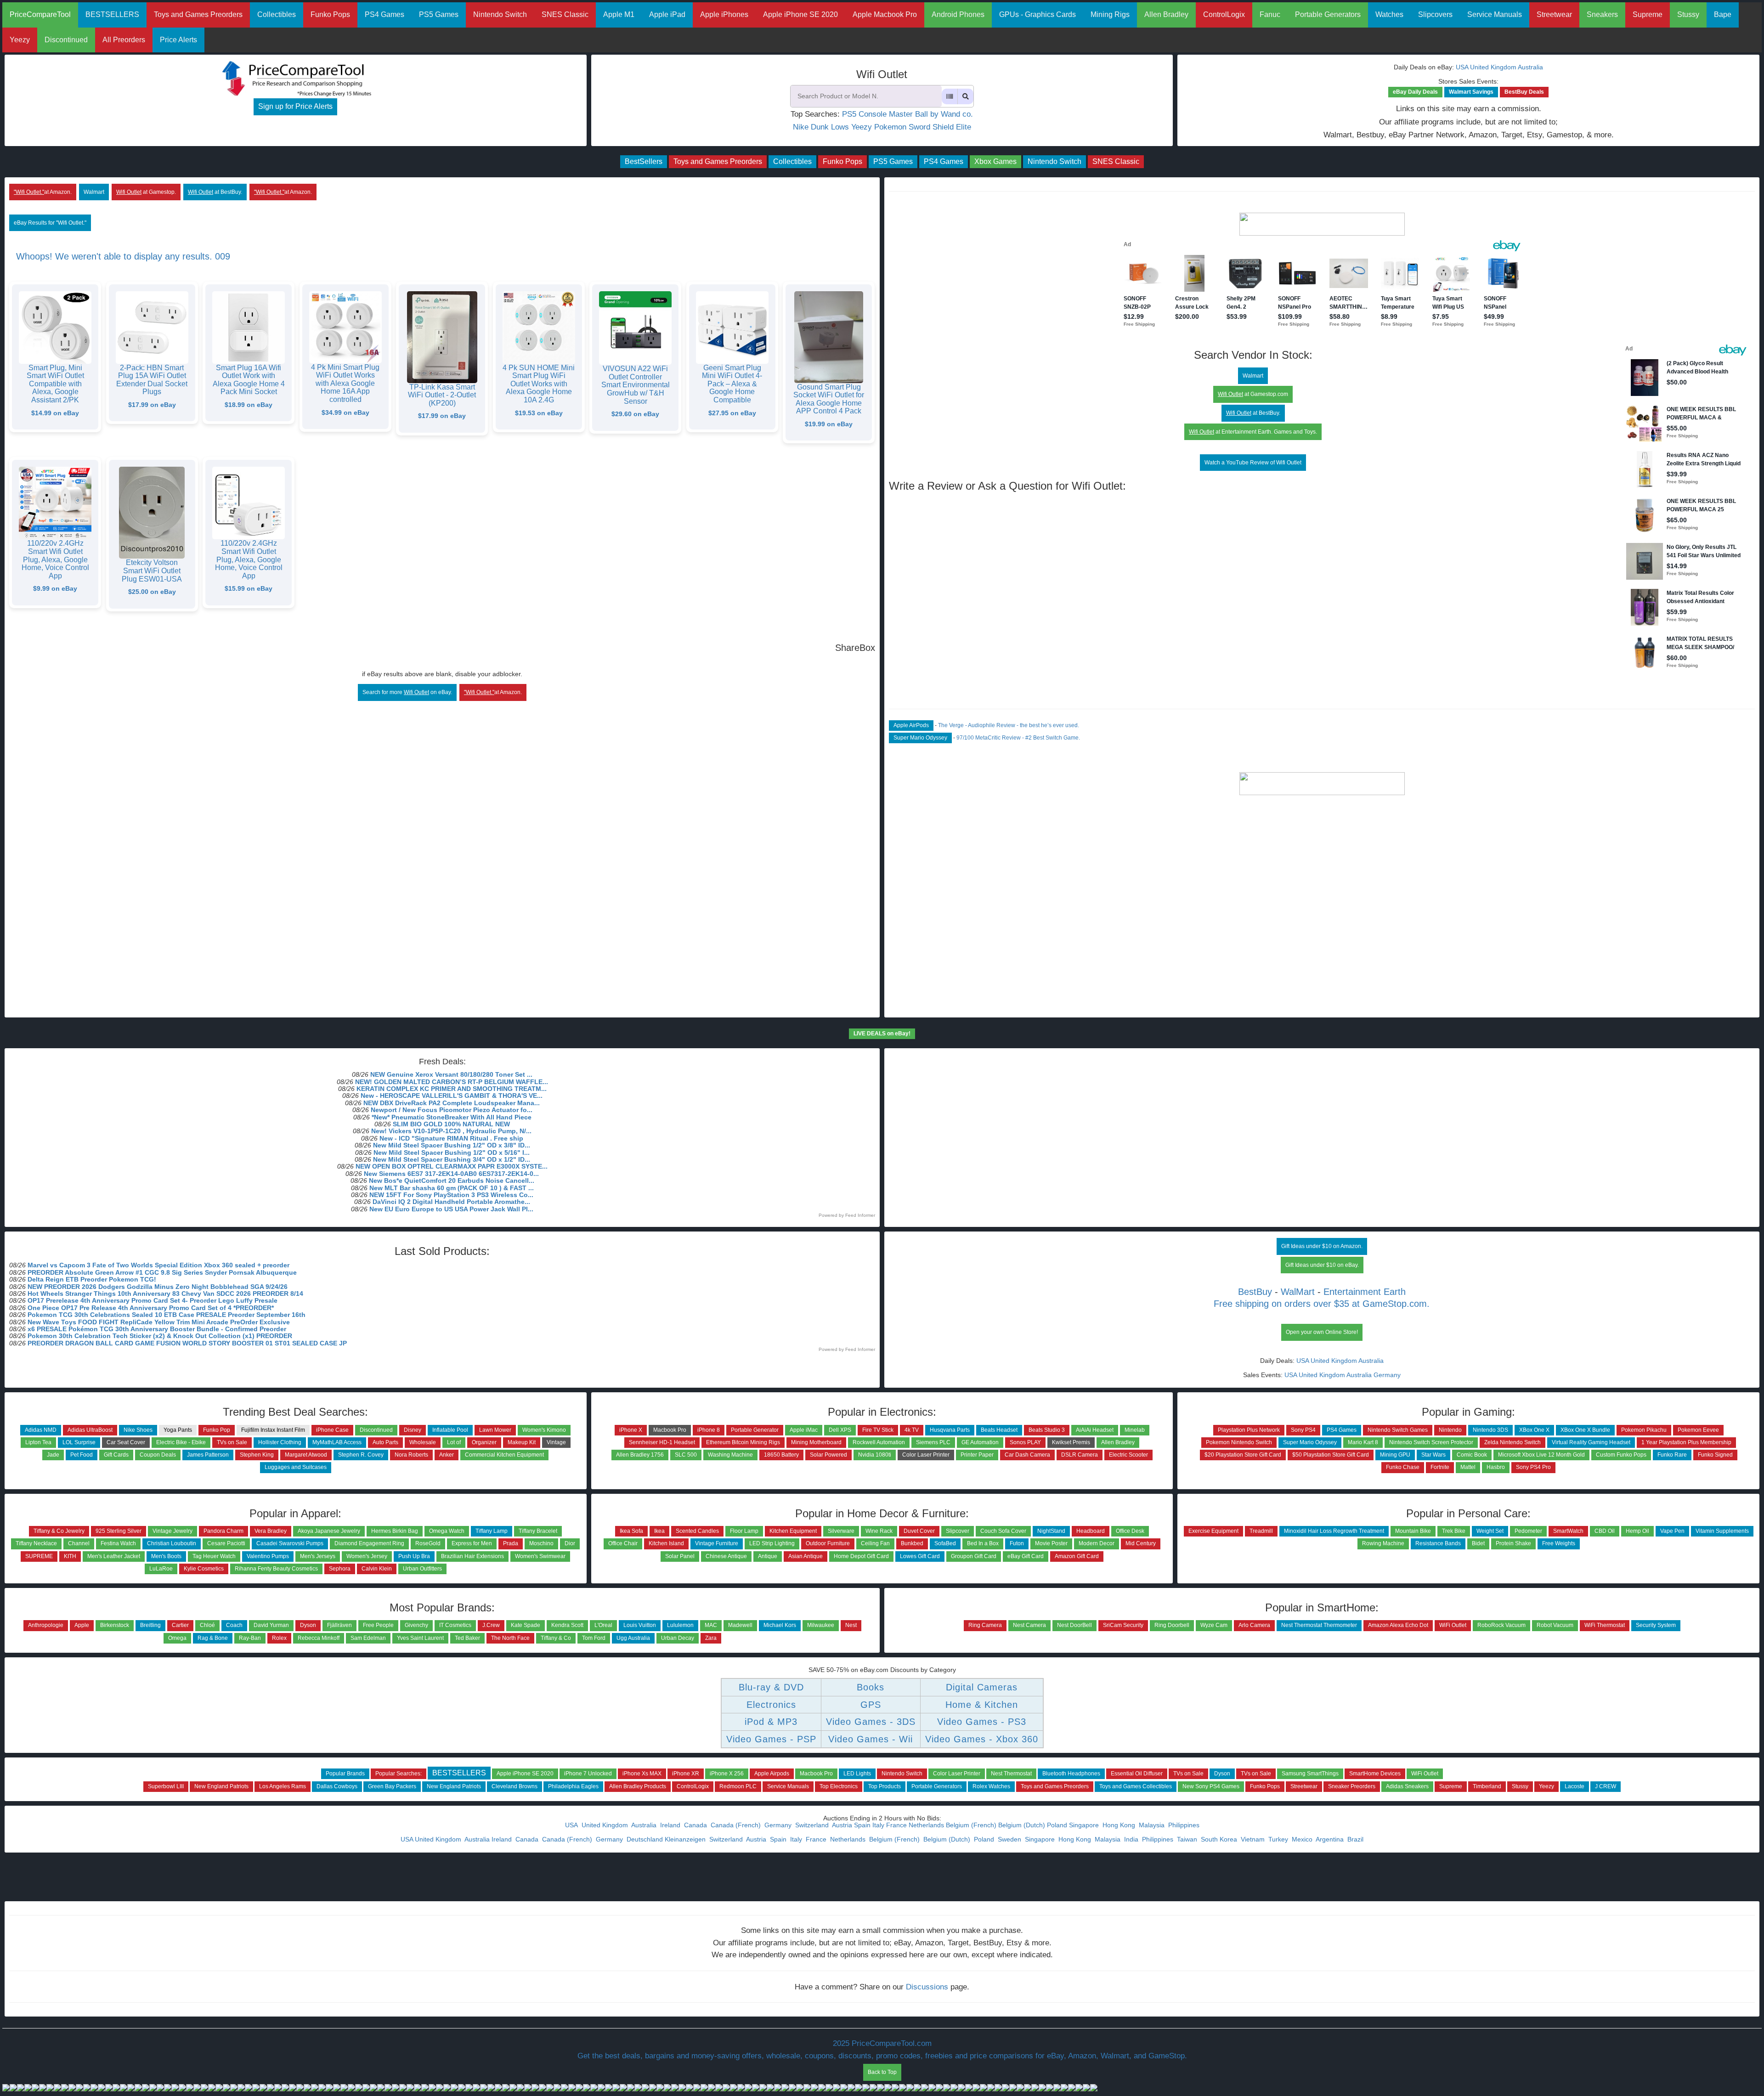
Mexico (1303, 1839)
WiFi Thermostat (1605, 1625)
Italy (878, 1825)
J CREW (1606, 1786)
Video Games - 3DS (871, 1722)
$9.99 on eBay (55, 588)
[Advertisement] (442, 875)
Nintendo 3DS (1490, 1430)
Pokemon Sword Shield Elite (923, 127)
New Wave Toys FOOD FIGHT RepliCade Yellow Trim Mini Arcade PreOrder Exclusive (159, 1322)
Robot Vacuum (1555, 1625)
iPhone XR (686, 1774)
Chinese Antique (726, 1556)
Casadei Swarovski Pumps (290, 1543)
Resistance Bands (1438, 1543)
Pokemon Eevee (1698, 1430)
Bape (1723, 14)
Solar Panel (680, 1556)
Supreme (1648, 14)
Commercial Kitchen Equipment (504, 1455)
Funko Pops (330, 14)
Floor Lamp (744, 1531)
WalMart (1298, 1292)
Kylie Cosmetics (204, 1569)
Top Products (885, 1786)
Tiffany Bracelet (538, 1531)
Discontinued (66, 40)
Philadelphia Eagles (573, 1786)
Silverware (841, 1531)
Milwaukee (821, 1625)
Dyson (308, 1625)
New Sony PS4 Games (1211, 1786)
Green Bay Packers (392, 1786)
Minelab (1135, 1430)
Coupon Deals (158, 1455)
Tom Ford (594, 1638)
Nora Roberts (411, 1455)
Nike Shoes (138, 1430)
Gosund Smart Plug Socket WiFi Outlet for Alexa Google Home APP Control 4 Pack (829, 399)
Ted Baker (467, 1638)
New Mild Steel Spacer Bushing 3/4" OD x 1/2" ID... (452, 1159)
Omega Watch (447, 1531)
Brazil (1355, 1839)
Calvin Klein (377, 1569)
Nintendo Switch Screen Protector (1431, 1442)
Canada (696, 1825)
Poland (1057, 1825)
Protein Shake (1513, 1543)
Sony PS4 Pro (1533, 1467)
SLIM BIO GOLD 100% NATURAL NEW (451, 1124)
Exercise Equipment (1213, 1531)
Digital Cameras (982, 1687)
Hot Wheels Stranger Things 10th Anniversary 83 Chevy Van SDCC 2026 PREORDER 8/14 (165, 1294)
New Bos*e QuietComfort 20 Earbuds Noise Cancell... (452, 1181)
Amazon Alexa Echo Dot (1398, 1625)
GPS (871, 1705)
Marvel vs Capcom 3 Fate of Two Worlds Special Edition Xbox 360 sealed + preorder (158, 1265)
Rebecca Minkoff (319, 1638)
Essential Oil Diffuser (1137, 1774)
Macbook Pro (670, 1430)
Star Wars (1433, 1455)
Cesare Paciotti (226, 1543)
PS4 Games (384, 14)
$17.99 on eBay (152, 405)
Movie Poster (1051, 1543)
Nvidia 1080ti (875, 1455)
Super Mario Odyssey (920, 738)
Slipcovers (1435, 14)
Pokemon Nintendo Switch (1239, 1442)
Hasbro (1496, 1467)
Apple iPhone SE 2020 (800, 14)
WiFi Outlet (1453, 1625)
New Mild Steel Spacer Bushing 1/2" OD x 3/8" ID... (452, 1145)
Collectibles (277, 14)
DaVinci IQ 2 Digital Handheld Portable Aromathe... (451, 1202)
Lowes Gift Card (920, 1556)
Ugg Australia (633, 1638)
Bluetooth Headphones (1071, 1774)
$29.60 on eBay (635, 414)
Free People (378, 1625)
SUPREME (39, 1556)
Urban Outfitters (422, 1569)
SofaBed (945, 1543)
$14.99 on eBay (55, 413)
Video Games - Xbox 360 (982, 1739)
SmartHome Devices (1375, 1774)
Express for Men (472, 1543)
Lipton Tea (38, 1442)
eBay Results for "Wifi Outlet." (50, 223)
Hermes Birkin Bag (395, 1531)
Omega (177, 1638)
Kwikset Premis (1071, 1442)
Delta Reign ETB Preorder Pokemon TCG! (92, 1279)
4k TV (912, 1430)
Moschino (541, 1543)
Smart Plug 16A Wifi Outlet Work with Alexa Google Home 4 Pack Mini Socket (249, 380)
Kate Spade (526, 1625)
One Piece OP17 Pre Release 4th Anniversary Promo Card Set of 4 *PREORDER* (151, 1308)
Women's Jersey (367, 1556)
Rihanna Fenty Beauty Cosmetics (276, 1569)
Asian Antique (806, 1556)
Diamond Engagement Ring (369, 1543)
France (896, 1825)
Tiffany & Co (556, 1638)
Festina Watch (118, 1543)
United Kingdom (1493, 67)
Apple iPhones (724, 14)
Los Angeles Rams (283, 1786)
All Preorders (124, 40)
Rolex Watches (991, 1786)
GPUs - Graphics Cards (1037, 14)
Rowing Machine (1383, 1543)
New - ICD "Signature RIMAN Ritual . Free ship (451, 1138)
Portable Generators (1328, 14)
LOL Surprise (79, 1442)
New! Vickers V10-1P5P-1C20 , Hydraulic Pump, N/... (451, 1131)
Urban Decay (678, 1638)
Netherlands (926, 1825)
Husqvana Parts (950, 1430)
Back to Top (882, 2072)
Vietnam (1254, 1839)
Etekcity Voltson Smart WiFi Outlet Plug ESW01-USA (152, 571)
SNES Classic (565, 14)
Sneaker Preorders (1352, 1786)
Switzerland (813, 1825)
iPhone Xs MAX (642, 1774)
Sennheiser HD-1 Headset (662, 1442)
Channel (79, 1543)
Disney (413, 1430)
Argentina (1331, 1839)
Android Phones (958, 14)
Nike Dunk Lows (821, 127)
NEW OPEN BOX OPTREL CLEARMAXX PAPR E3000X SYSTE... (452, 1166)
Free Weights (1559, 1543)
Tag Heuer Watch (214, 1556)
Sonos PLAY (1025, 1442)
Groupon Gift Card (974, 1556)
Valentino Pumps (268, 1556)
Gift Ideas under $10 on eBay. (1322, 1265)
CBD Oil (1605, 1531)
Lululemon (680, 1625)
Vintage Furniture (717, 1543)
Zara (711, 1638)
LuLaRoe (161, 1569)
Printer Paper (977, 1455)
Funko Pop (217, 1430)
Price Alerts (178, 40)
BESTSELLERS (112, 14)
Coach (234, 1625)
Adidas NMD (41, 1430)
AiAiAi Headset (1095, 1430)
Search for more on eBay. (407, 692)
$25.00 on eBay (152, 592)
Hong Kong (1120, 1825)
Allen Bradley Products (638, 1786)
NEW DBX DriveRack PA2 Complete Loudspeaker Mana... (452, 1103)
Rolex (279, 1638)
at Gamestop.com (1253, 394)
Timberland (1487, 1786)
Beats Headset (999, 1430)
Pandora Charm (223, 1531)
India (1132, 1839)
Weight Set (1490, 1531)
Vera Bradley (271, 1531)
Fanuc (1270, 14)
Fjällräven (339, 1625)
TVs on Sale (232, 1442)
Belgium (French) (971, 1825)
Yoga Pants (178, 1430)
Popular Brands (345, 1774)
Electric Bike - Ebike (181, 1442)
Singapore (1085, 1825)
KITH (70, 1556)
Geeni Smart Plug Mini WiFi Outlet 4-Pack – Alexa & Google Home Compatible (732, 384)
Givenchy (416, 1625)
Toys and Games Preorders (198, 14)
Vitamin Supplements (1722, 1531)
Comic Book (1472, 1455)
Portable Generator (755, 1430)
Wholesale (423, 1442)
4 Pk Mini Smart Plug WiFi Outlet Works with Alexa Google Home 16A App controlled (345, 383)
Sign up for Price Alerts (295, 106)
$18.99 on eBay (249, 405)
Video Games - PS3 (982, 1722)
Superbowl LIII (166, 1786)
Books (871, 1687)
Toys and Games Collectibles (1136, 1786)
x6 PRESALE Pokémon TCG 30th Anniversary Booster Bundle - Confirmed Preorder (157, 1329)
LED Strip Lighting (772, 1543)
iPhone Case (332, 1430)
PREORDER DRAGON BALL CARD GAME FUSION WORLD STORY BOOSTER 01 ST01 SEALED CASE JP (187, 1343)
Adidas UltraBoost (90, 1430)
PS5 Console (864, 114)
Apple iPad (667, 14)
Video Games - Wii (871, 1739)
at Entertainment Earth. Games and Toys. (1253, 432)
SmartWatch (1568, 1531)
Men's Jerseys (318, 1556)
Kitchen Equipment (793, 1531)
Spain (862, 1825)
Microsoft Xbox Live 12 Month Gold (1541, 1455)
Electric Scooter (1128, 1455)
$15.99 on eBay (249, 588)
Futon (1017, 1543)
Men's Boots (166, 1556)
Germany (1387, 1375)
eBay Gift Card (1026, 1556)
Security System (1656, 1625)
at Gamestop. (146, 192)
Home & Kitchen (982, 1705)
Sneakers (1602, 14)
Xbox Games (995, 161)
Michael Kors (780, 1625)
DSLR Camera (1080, 1455)
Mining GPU (1395, 1455)
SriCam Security (1123, 1625)
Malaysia (1153, 1825)
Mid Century (1141, 1543)
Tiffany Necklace (36, 1543)
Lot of (454, 1442)
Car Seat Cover (126, 1442)
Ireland (671, 1825)
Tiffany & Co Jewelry (59, 1531)
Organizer (484, 1442)
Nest (851, 1625)
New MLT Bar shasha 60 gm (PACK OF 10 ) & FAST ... (452, 1188)
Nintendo (1450, 1430)
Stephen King (257, 1455)
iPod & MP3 (771, 1722)
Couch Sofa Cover (1003, 1531)
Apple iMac (804, 1430)
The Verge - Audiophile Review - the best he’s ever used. (1009, 725)
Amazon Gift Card (1077, 1556)
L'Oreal (603, 1625)
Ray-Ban (250, 1638)
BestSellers (644, 161)
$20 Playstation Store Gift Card (1243, 1455)
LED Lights (857, 1774)
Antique (768, 1556)
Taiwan (1188, 1839)
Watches (1389, 14)
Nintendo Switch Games (1398, 1430)
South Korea (1220, 1839)
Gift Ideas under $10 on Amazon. (1322, 1246)
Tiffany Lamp (492, 1531)
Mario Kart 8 (1363, 1442)
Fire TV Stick (878, 1430)
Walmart (94, 192)
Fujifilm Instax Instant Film (273, 1430)
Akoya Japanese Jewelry (329, 1531)
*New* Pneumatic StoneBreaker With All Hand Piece (452, 1117)
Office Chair (623, 1543)
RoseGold (428, 1543)
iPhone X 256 (727, 1774)
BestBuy (1255, 1292)
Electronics (771, 1705)
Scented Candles (697, 1531)
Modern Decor (1097, 1543)
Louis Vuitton (640, 1625)
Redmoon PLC (738, 1786)
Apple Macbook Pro (885, 14)
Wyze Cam (1214, 1625)
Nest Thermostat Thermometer (1319, 1625)
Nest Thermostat (1011, 1774)
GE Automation (980, 1442)
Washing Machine (730, 1455)
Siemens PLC (933, 1442)
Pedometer (1528, 1531)
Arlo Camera (1254, 1625)
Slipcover (958, 1531)
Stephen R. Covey (361, 1455)
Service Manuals (1495, 14)
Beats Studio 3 (1047, 1430)
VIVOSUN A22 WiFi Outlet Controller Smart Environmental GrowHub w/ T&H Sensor (636, 385)
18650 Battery (781, 1455)
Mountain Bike (1413, 1531)
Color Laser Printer (926, 1455)
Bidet (1478, 1543)
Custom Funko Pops (1621, 1455)
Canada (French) (737, 1825)
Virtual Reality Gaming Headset (1591, 1442)
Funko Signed (1715, 1455)
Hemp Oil (1637, 1531)
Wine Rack (879, 1531)
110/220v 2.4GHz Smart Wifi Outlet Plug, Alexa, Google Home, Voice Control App (55, 559)
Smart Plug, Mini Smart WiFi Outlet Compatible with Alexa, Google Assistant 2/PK (55, 384)
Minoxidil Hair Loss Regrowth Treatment (1334, 1531)
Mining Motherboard (816, 1442)
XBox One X (1534, 1430)
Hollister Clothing (280, 1442)
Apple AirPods (911, 725)
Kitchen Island (666, 1543)
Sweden (1010, 1839)
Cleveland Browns (514, 1786)
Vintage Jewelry (172, 1531)
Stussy (1688, 14)
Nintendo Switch (500, 14)
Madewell (740, 1625)
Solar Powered (828, 1455)
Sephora (340, 1569)
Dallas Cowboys (337, 1786)
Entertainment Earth (1365, 1292)
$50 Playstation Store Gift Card (1331, 1455)
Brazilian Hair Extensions (472, 1556)
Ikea (659, 1531)
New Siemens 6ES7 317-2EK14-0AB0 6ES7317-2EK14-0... (451, 1174)
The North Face (510, 1638)
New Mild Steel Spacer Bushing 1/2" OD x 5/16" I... (452, 1153)
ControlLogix (1224, 14)
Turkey (1279, 1839)
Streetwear (1554, 14)
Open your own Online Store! (1322, 1332)
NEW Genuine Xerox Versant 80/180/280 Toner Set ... (451, 1074)
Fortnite (1440, 1467)
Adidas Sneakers (1407, 1786)
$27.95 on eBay (732, 413)
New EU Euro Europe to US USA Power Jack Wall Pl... (451, 1209)
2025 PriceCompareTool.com (882, 2043)
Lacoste (1575, 1786)
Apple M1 (619, 14)
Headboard (1091, 1531)
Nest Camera (1029, 1625)
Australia (1530, 67)
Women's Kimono (544, 1430)
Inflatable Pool (450, 1430)
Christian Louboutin (172, 1543)
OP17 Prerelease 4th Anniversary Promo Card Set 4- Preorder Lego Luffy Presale (153, 1300)
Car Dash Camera (1027, 1455)
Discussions (927, 1987)
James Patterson (208, 1455)
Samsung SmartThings (1310, 1774)
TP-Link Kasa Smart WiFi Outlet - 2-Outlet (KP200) (442, 395)
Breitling (150, 1625)
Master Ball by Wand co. (931, 114)
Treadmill (1261, 1531)
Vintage (556, 1442)
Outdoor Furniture (828, 1543)
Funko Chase (1403, 1467)
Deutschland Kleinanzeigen (667, 1839)
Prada (511, 1543)
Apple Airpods (772, 1774)
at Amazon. (43, 192)
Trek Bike (1454, 1531)
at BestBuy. (215, 192)
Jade (53, 1455)
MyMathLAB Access (337, 1442)
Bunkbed (912, 1543)
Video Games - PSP (771, 1739)
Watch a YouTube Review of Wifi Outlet (1253, 463)
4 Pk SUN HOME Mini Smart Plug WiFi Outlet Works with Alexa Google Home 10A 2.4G (539, 384)
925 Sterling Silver (119, 1531)
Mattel (1468, 1467)
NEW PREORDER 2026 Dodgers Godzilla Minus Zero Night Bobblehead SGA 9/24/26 (158, 1287)
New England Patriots (221, 1786)
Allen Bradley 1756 (640, 1455)
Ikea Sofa (631, 1531)
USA (1462, 67)
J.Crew (491, 1625)
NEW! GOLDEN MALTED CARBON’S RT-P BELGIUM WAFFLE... (452, 1082)
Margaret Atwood (306, 1455)
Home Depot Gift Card (861, 1556)
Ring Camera (985, 1625)
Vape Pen (1672, 1531)
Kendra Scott (567, 1625)
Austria (842, 1825)
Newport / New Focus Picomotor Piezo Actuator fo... (452, 1110)
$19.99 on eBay (829, 424)
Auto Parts (385, 1442)
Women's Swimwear (540, 1556)
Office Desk (1130, 1531)
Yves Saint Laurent (420, 1638)
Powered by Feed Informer (847, 1215)
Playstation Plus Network (1249, 1430)
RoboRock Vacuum (1501, 1625)
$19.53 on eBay (539, 413)
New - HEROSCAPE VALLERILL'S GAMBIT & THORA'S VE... (452, 1096)
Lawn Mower (495, 1430)
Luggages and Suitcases (296, 1467)
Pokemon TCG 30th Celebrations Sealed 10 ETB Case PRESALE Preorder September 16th (167, 1315)
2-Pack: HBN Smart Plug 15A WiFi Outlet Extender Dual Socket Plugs (152, 380)
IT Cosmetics (455, 1625)
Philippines (1184, 1825)
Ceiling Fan (875, 1543)
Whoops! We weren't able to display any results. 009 (123, 256)
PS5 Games (439, 14)
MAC (711, 1625)
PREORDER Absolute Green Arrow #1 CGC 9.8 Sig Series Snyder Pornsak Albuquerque (162, 1272)
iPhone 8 (709, 1430)
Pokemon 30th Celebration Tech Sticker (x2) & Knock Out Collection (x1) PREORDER (160, 1336)
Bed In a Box (983, 1543)
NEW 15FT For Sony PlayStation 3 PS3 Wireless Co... (451, 1195)
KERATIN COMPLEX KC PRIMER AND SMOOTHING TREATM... (452, 1089)
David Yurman (271, 1625)
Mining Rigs (1110, 14)
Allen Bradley (1166, 14)
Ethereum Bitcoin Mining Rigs (743, 1442)
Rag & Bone (213, 1638)
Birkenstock (115, 1625)
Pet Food (82, 1455)
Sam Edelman (368, 1638)
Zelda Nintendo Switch (1512, 1442)
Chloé (207, 1625)
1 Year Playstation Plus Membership (1686, 1442)
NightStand (1051, 1531)
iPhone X (631, 1430)
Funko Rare (1672, 1455)
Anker (447, 1455)
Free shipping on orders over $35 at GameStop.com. (1322, 1304)
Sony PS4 (1303, 1430)
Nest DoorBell (1074, 1625)
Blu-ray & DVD (771, 1687)
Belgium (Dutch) (1022, 1825)
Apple (82, 1625)
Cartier (180, 1625)
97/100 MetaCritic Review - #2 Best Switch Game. (1018, 738)
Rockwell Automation (879, 1442)
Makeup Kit (522, 1442)
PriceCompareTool (40, 14)
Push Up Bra (414, 1556)
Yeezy (20, 40)
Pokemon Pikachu (1644, 1430)
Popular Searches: (399, 1774)
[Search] (966, 96)
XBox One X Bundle (1585, 1430)
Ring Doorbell (1172, 1625)
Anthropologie (46, 1625)
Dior (570, 1543)
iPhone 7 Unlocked (588, 1774)
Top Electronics (839, 1786)
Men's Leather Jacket (114, 1556)
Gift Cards (116, 1455)
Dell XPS (840, 1430)
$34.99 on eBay (345, 412)
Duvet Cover (919, 1531)
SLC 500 (686, 1455)
